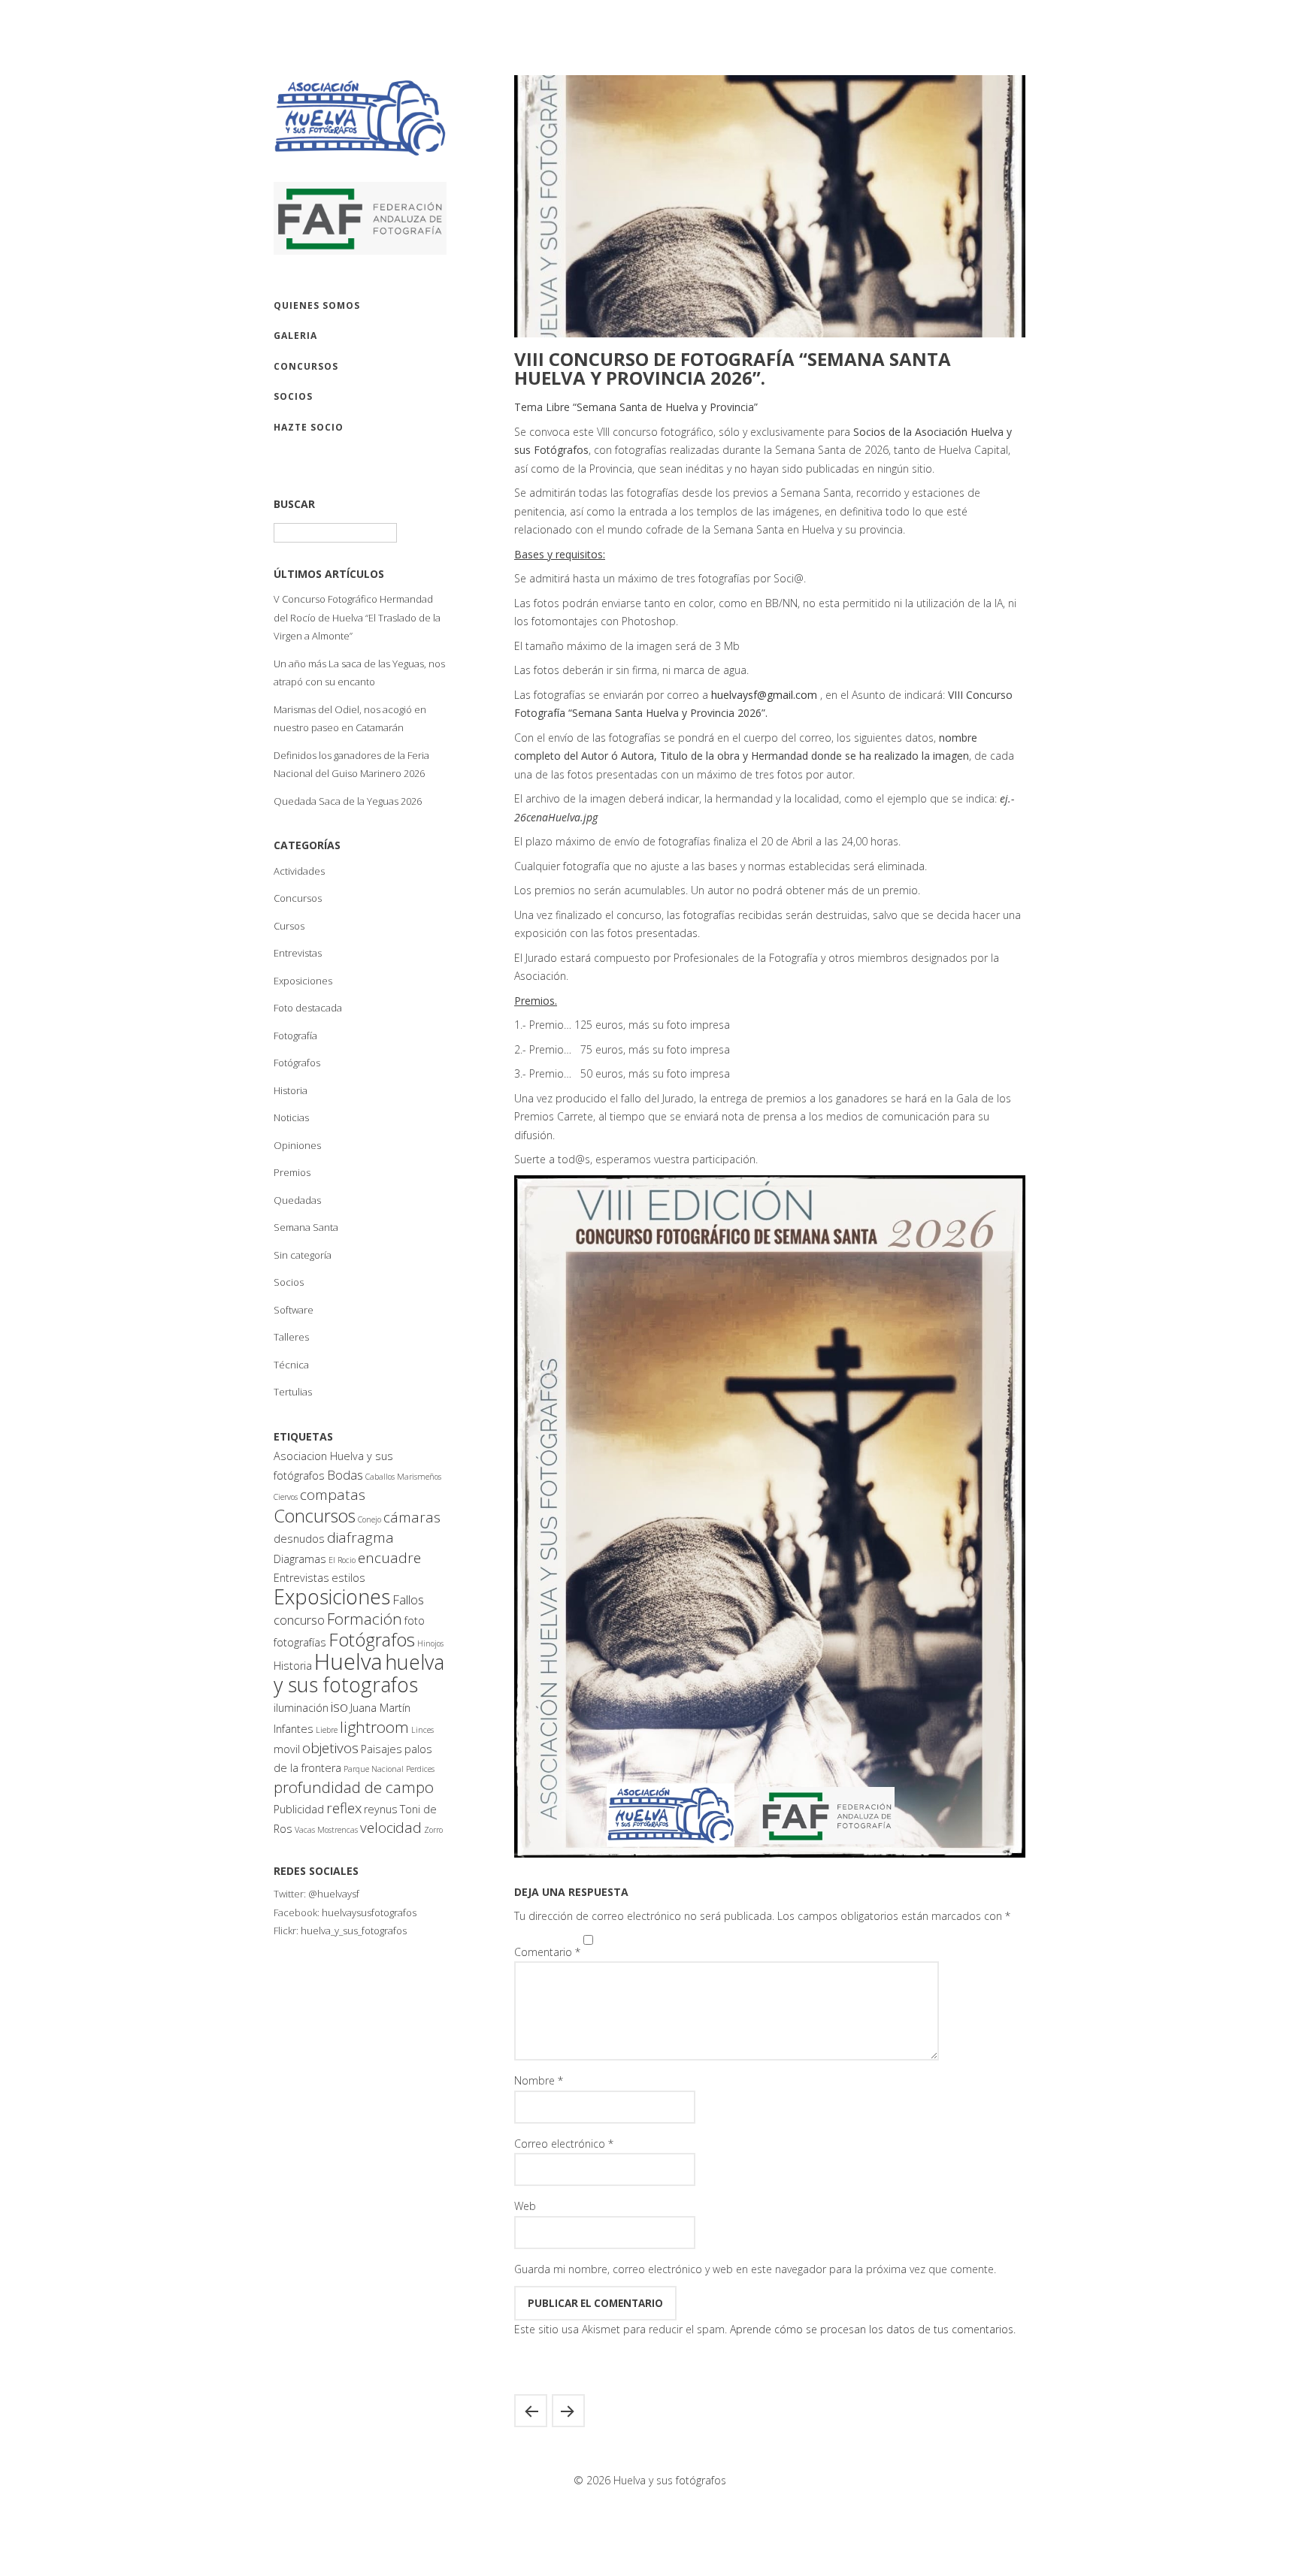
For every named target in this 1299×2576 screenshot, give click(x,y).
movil (287, 1749)
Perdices (420, 1769)
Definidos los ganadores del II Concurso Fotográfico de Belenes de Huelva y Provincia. (531, 2411)
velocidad (391, 1828)
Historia (291, 1090)
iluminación (301, 1708)
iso (339, 1707)
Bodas (345, 1475)
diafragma (360, 1537)
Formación (365, 1619)
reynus (381, 1809)
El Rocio (342, 1560)
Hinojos (430, 1643)
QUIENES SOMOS (317, 305)
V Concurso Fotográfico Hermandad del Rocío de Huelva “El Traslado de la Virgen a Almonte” (357, 617)
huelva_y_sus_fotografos (354, 1930)
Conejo (369, 1519)
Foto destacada (308, 1008)
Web (525, 2206)
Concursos (298, 898)
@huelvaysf (334, 1894)
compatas (333, 1495)
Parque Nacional (374, 1769)
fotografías (300, 1642)
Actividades (299, 871)
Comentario (547, 1952)
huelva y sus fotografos (359, 1673)
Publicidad (299, 1809)
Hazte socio (309, 427)
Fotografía (295, 1036)
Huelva (348, 1661)
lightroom (374, 1727)
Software (294, 1310)
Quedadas (297, 1200)
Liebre (327, 1730)
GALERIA (295, 336)
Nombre (539, 2080)
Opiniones (297, 1145)
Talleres (291, 1337)
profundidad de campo (354, 1787)
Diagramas (300, 1559)
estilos (348, 1578)
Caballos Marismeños (403, 1477)
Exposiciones (303, 981)
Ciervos (286, 1497)
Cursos (289, 926)
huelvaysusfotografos (369, 1912)
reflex (344, 1808)
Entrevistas (298, 953)
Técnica (291, 1365)
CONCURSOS (306, 366)
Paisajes (382, 1749)
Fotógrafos (297, 1063)
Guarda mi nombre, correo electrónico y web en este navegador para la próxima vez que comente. (755, 2269)
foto (415, 1621)
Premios (292, 1172)
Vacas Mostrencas (326, 1830)
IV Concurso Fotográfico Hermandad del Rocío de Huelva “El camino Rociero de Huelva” (568, 2411)
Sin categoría (303, 1255)
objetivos (330, 1748)
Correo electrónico (564, 2144)
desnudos (299, 1539)
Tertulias (293, 1392)
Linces (422, 1730)
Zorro (433, 1830)
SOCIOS (293, 396)
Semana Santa (306, 1227)
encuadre (389, 1558)
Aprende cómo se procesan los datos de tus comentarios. (873, 2329)
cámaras (412, 1517)
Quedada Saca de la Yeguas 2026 (348, 801)
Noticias (291, 1117)
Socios (289, 1282)
